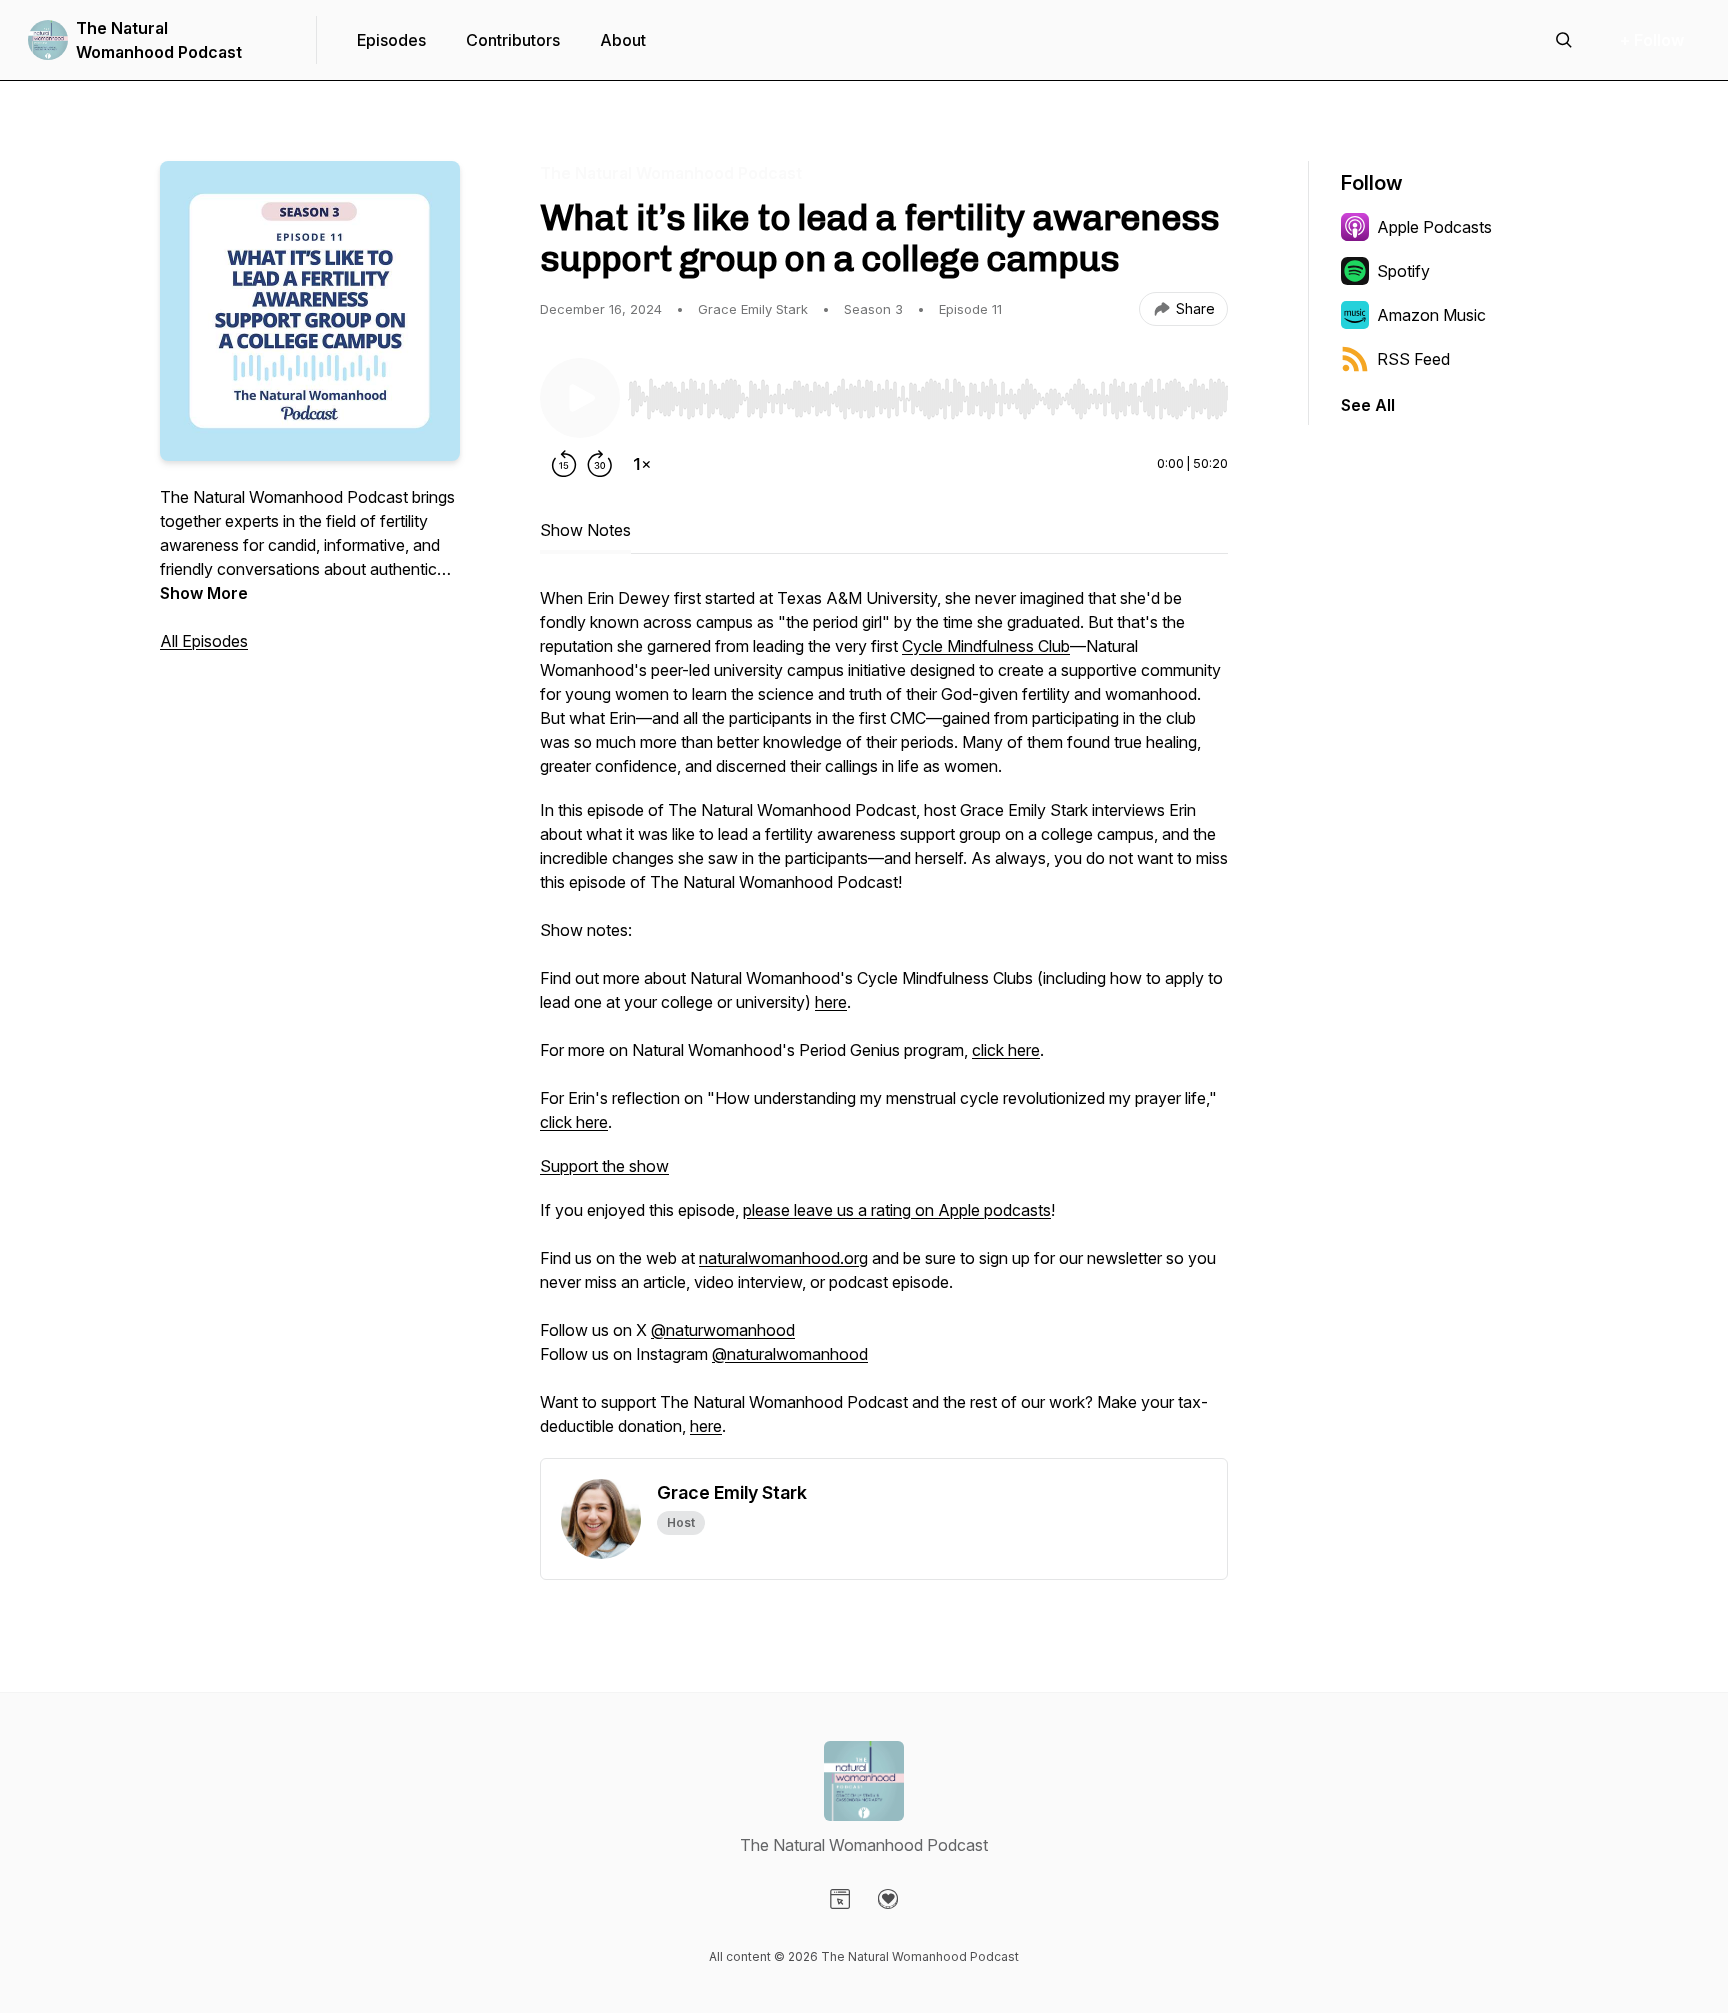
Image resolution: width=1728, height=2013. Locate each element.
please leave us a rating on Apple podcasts (897, 1210)
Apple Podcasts (1434, 227)
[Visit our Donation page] (888, 1899)
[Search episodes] (1564, 40)
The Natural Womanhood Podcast (159, 40)
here (831, 1002)
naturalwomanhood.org (783, 1258)
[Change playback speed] (642, 464)
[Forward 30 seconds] (600, 464)
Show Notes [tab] (585, 530)
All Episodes (204, 641)
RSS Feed (1413, 359)
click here (1006, 1050)
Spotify (1403, 271)
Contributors (513, 40)
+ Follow (1652, 40)
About (623, 40)
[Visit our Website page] (840, 1899)
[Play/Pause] (580, 398)
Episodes (391, 40)
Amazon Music (1431, 315)
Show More (204, 593)
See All (1368, 405)
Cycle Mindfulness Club (986, 646)
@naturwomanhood (723, 1330)
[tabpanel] (884, 1022)
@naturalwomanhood (790, 1354)
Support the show (604, 1166)
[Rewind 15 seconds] (564, 464)
